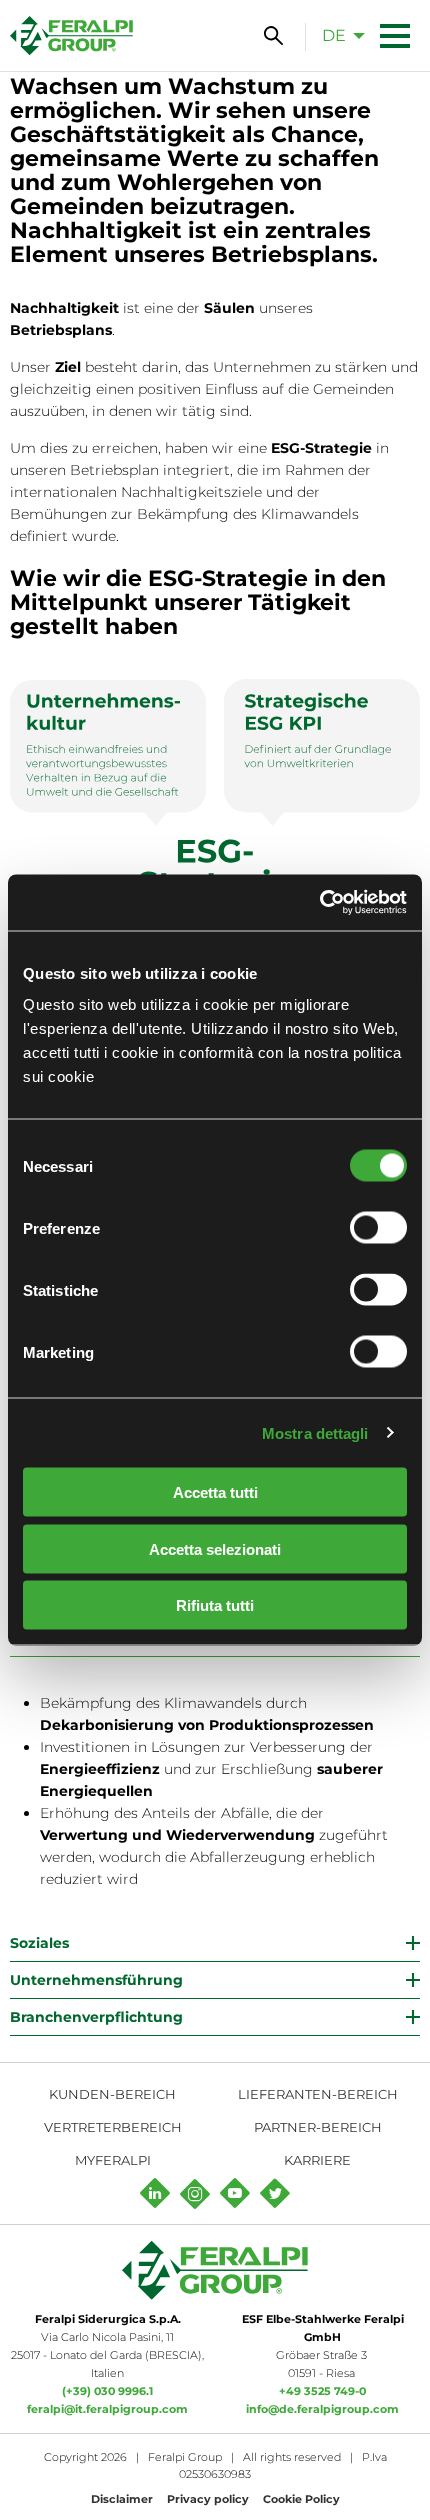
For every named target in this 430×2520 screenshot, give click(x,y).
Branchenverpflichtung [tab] (96, 2017)
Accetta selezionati (215, 1548)
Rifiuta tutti (215, 1605)
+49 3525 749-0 (322, 2391)
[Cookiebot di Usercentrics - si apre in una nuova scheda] (319, 903)
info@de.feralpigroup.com (322, 2409)
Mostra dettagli (315, 1432)
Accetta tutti (215, 1492)
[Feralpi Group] (71, 35)
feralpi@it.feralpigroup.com (107, 2409)
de (334, 35)
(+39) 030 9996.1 (107, 2391)
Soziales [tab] (39, 1943)
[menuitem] (338, 35)
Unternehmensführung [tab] (96, 1980)
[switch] (378, 1228)
